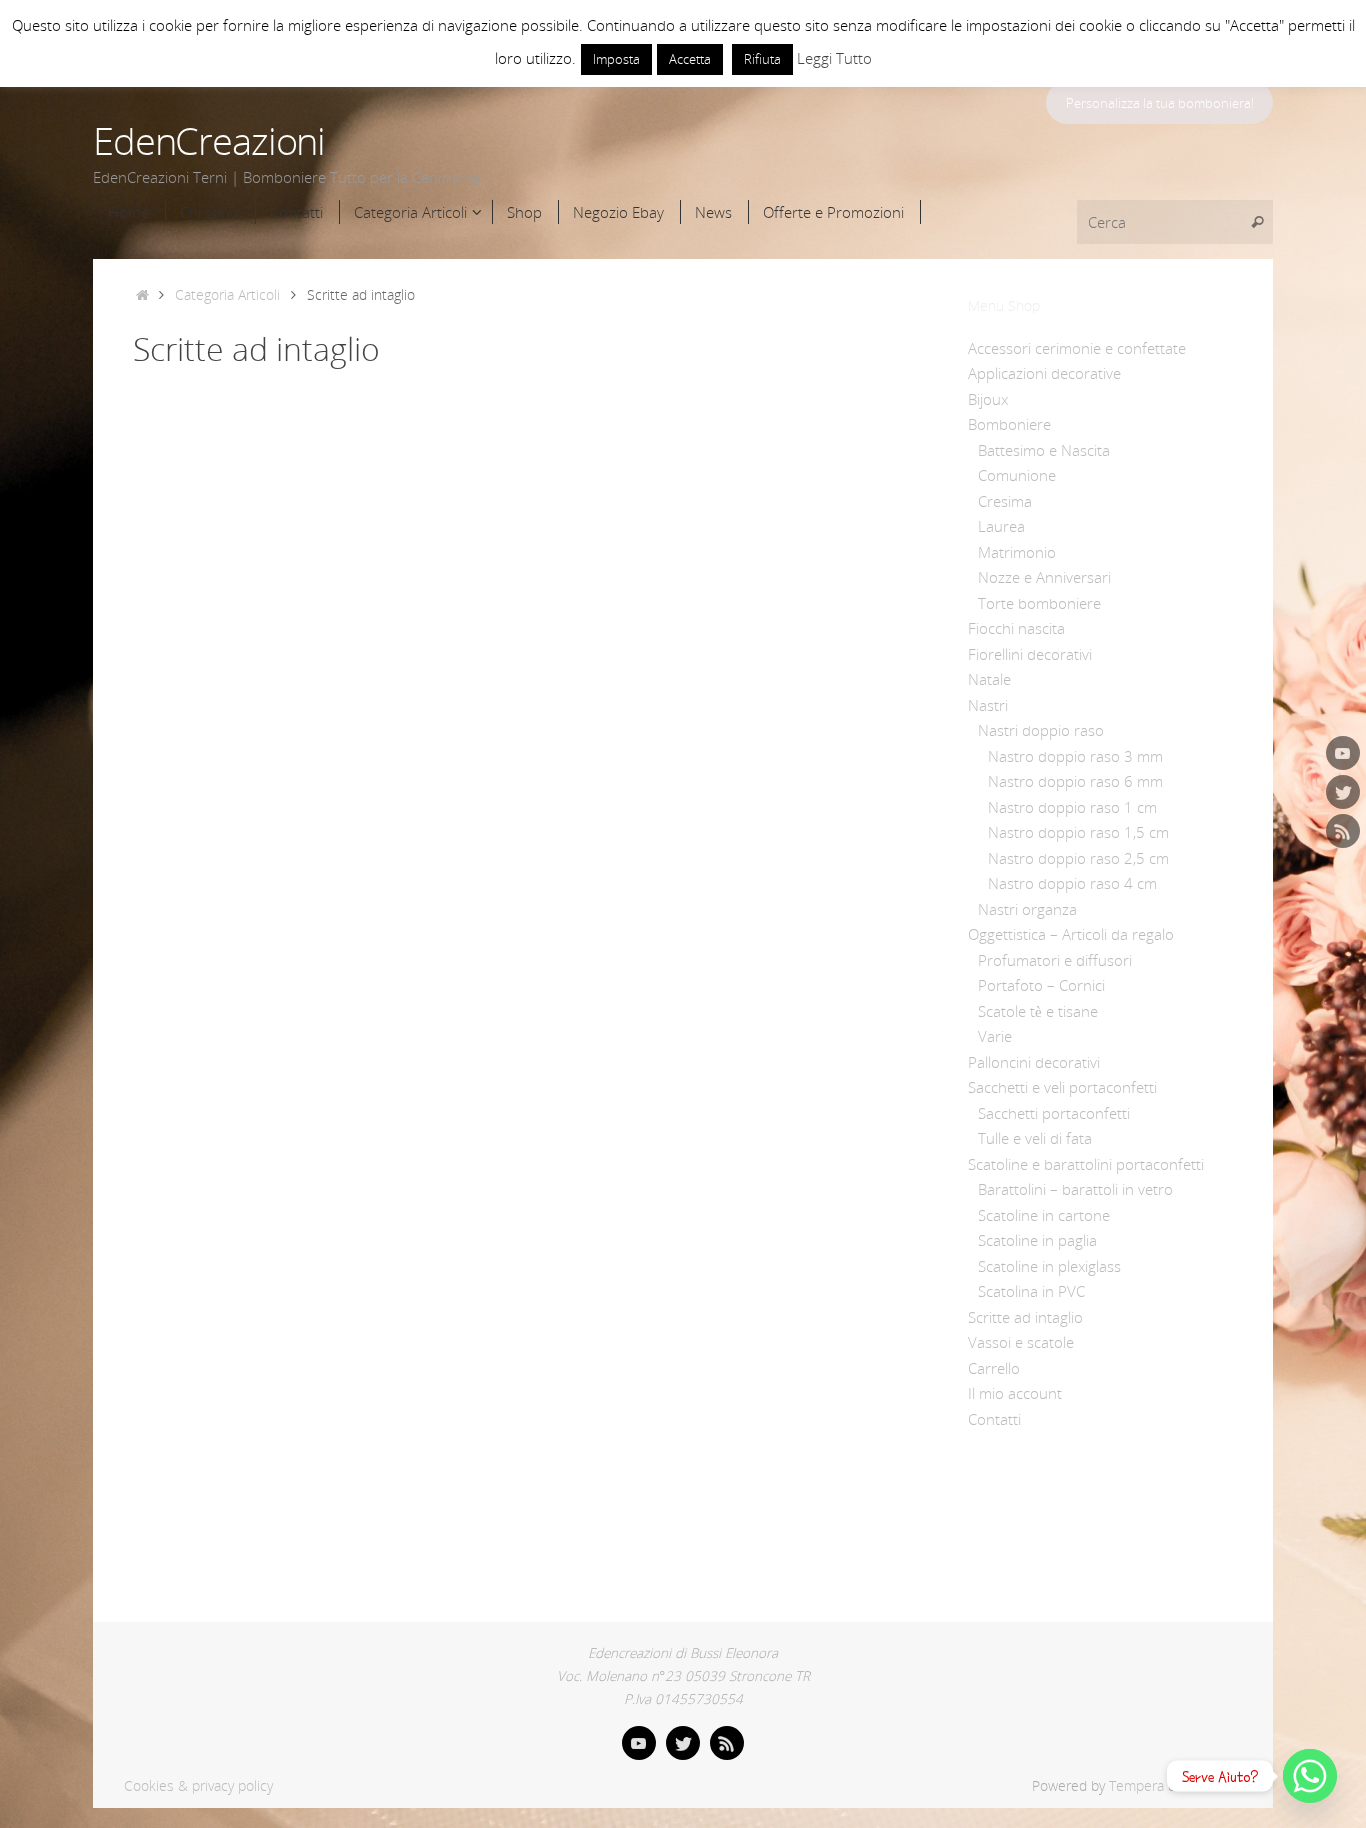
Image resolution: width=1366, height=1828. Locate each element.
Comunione (1017, 475)
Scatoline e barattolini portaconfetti (1086, 1164)
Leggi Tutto (834, 58)
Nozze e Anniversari (1044, 577)
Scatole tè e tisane (1038, 1011)
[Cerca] (1257, 222)
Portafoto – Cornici (1041, 985)
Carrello (994, 1368)
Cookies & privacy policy (198, 1786)
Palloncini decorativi (1034, 1062)
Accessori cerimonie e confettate (1077, 348)
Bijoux (988, 399)
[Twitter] (1343, 792)
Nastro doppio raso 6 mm (1075, 781)
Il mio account (1015, 1393)
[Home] (142, 295)
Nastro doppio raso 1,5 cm (1078, 832)
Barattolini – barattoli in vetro (1075, 1189)
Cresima (1005, 501)
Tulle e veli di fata (1035, 1138)
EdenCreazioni (209, 141)
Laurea (1001, 526)
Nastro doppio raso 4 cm (1072, 883)
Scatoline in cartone (1044, 1215)
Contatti (994, 1419)
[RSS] (1343, 831)
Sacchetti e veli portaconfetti (1062, 1087)
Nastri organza (1027, 909)
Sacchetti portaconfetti (1054, 1113)
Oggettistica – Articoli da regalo (1071, 934)
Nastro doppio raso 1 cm (1072, 807)
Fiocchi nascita (1016, 628)
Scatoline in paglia (1037, 1240)
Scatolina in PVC (1031, 1291)
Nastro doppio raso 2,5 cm (1078, 858)
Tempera (1136, 1786)
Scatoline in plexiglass (1049, 1266)
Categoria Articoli (227, 295)
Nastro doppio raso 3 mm (1075, 756)
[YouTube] (1343, 753)
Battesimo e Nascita (1044, 450)
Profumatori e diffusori (1055, 960)
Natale (989, 679)
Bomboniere (1009, 424)
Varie (995, 1036)
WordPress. (1217, 1786)
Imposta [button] (616, 59)
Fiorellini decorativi (1030, 654)
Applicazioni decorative (1044, 373)
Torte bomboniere (1039, 603)
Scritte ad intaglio (1025, 1317)
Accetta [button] (690, 59)
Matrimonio (1017, 552)
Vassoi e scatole (1021, 1342)
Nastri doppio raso (1041, 730)
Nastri (988, 705)
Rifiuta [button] (762, 59)
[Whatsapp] (1310, 1776)
